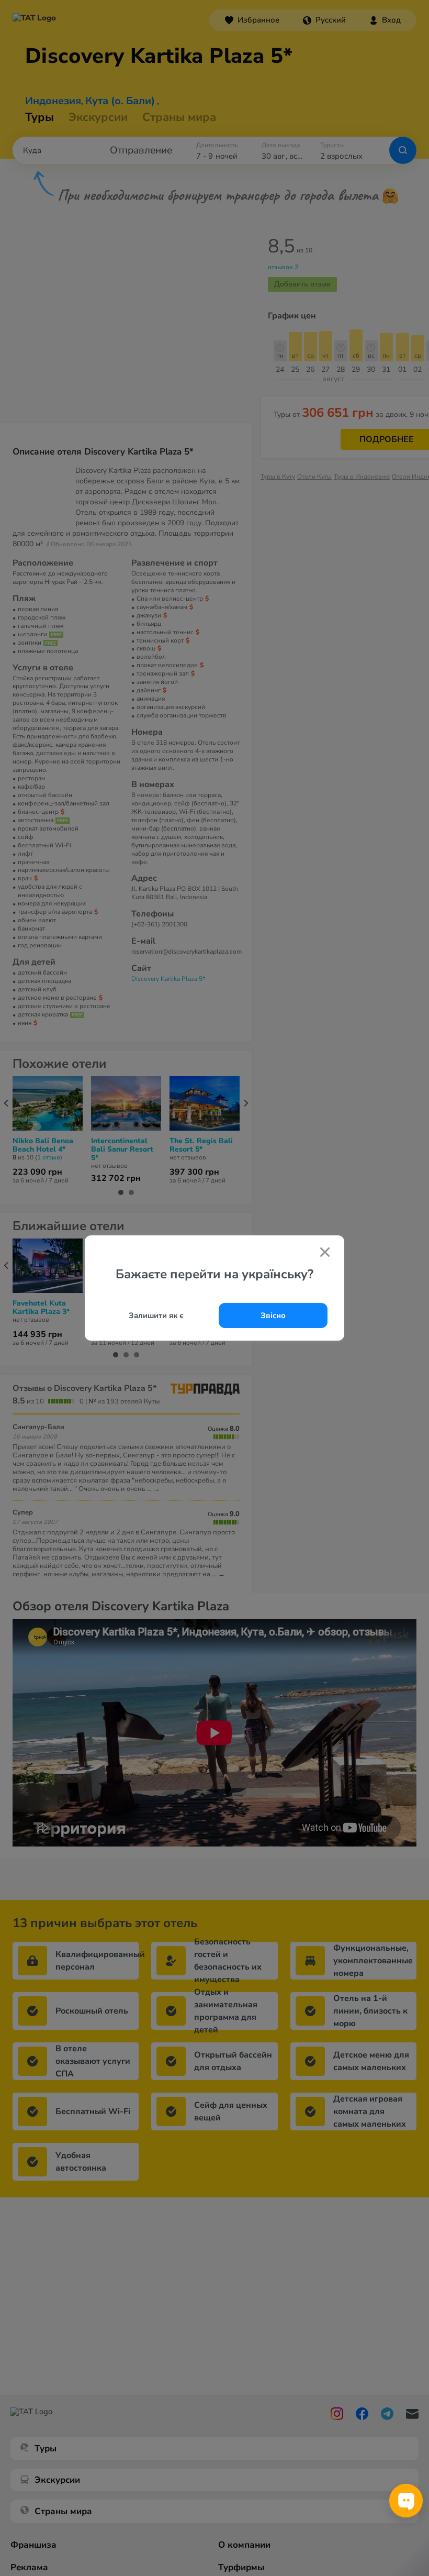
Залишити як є (156, 1315)
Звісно (273, 1315)
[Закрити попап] (325, 1253)
